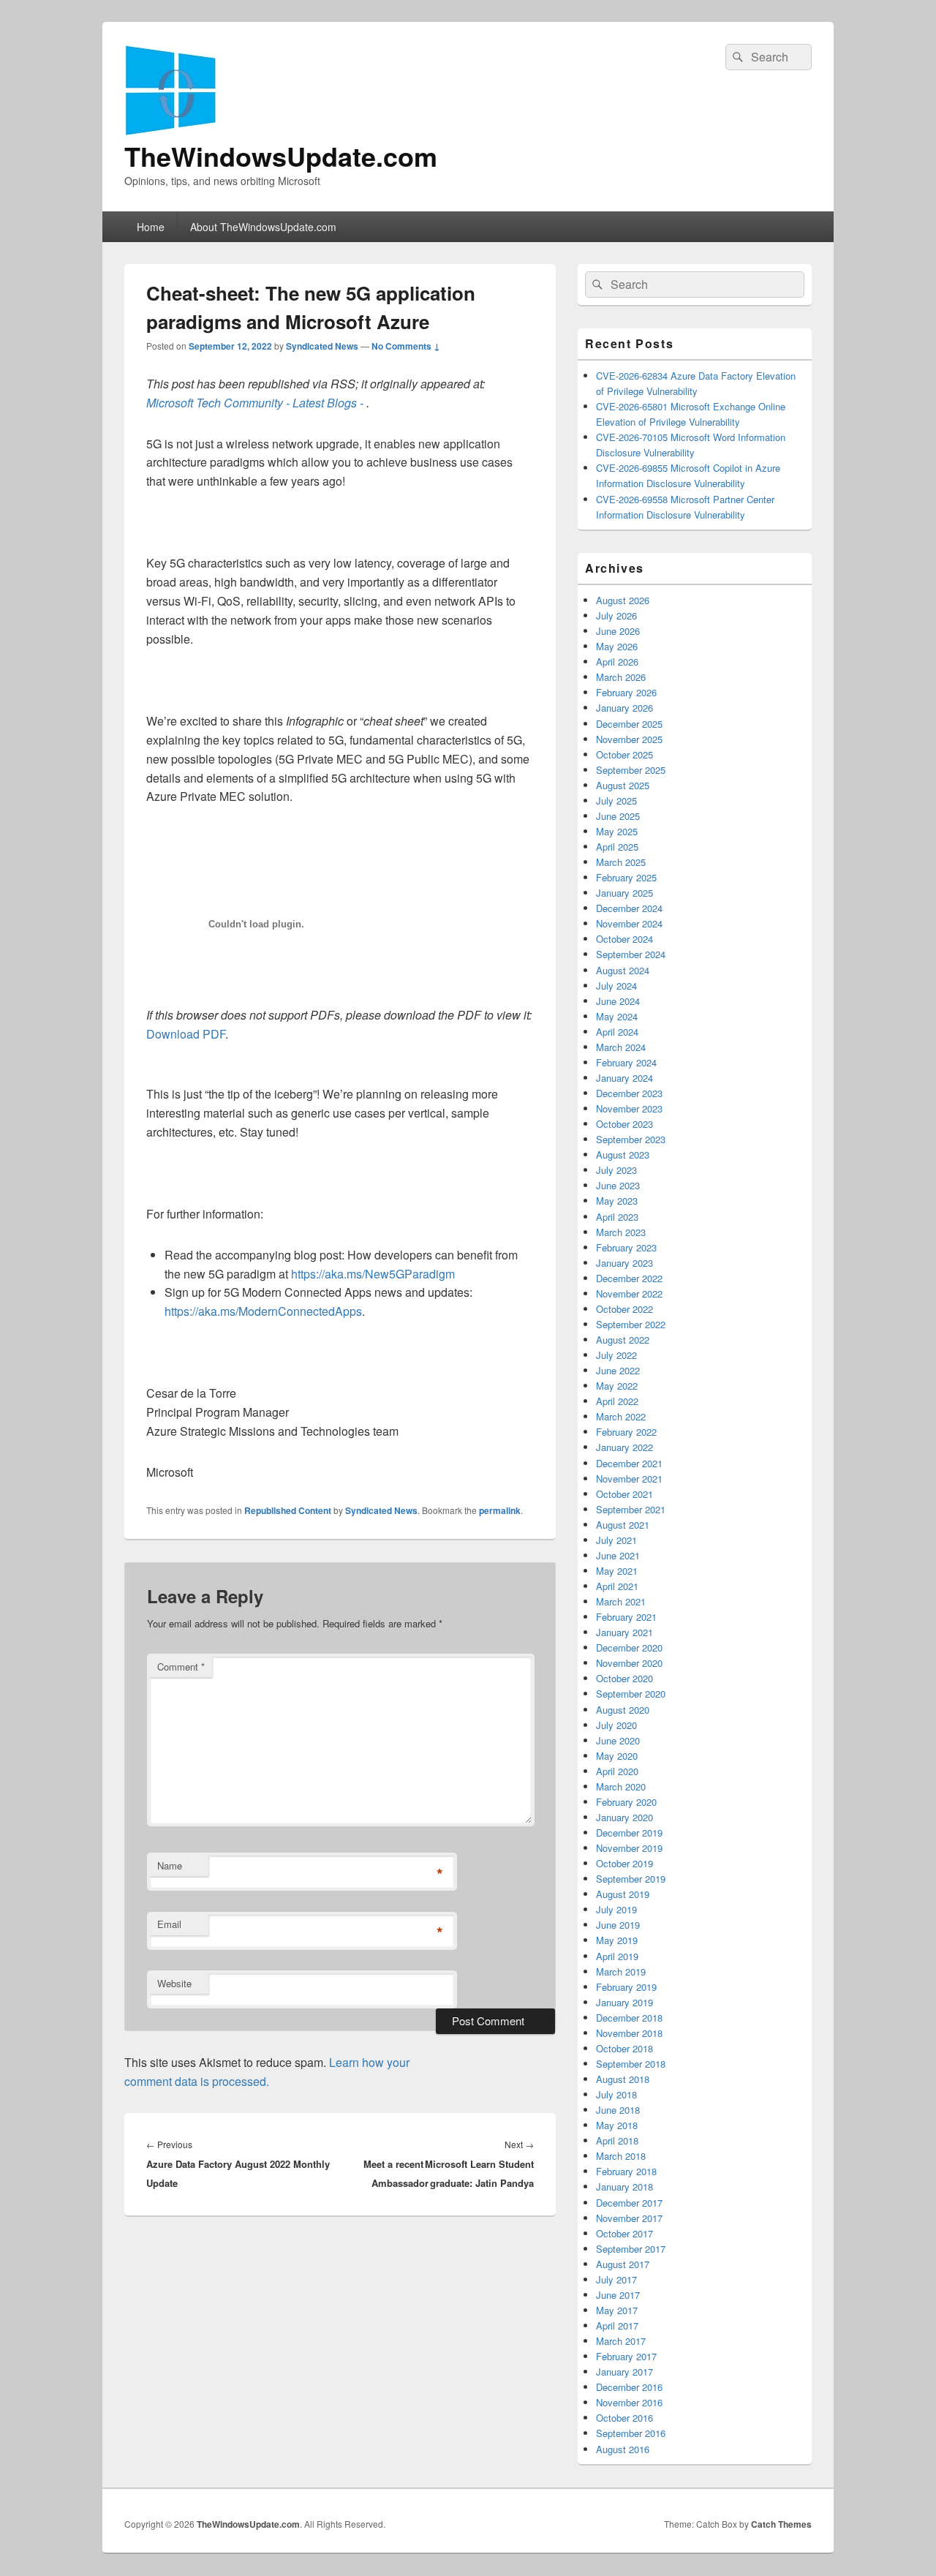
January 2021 (624, 1632)
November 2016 (629, 2402)
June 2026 (618, 631)
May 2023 (617, 1201)
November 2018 (629, 2033)
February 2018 (626, 2171)
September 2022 (631, 1324)
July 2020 (616, 1725)
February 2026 (626, 692)
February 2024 (626, 1062)
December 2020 (629, 1647)
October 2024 (624, 939)
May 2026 (617, 646)
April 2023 (617, 1217)
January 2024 (624, 1078)
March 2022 (621, 1416)
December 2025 (629, 724)
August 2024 (623, 970)
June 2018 (618, 2110)
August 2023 (623, 1155)
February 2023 (626, 1247)
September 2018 (631, 2064)
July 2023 (616, 1170)
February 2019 (626, 1987)
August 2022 (623, 1340)
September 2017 (631, 2249)
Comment (181, 1667)
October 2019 (624, 1863)
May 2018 (617, 2125)
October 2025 (624, 754)
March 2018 (621, 2156)
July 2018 (616, 2094)
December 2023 (629, 1093)
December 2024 (629, 908)
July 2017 (616, 2279)
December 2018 (629, 2018)
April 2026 (617, 662)
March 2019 (621, 1971)
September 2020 (631, 1694)
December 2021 (629, 1463)
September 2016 (631, 2433)
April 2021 (617, 1586)
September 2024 (631, 954)
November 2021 (629, 1479)
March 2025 (621, 862)
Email (169, 1924)
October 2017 (624, 2233)
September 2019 (631, 1879)
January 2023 (624, 1263)
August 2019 (623, 1894)
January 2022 (624, 1447)
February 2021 (626, 1617)
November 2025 (629, 739)
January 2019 (624, 2002)
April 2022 (617, 1401)
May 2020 (617, 1756)
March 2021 (621, 1601)
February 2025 (626, 877)
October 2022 (624, 1309)
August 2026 (623, 600)
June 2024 (618, 1001)
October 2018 (624, 2048)
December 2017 (629, 2203)
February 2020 (626, 1802)
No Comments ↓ (406, 346)
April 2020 (617, 1771)
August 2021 (623, 1525)
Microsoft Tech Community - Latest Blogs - (256, 403)
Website (174, 1983)
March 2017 (621, 2341)
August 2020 (623, 1710)
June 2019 (618, 1925)
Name (170, 1865)
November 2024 (629, 923)
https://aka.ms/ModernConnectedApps (263, 1311)
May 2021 (617, 1571)
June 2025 (618, 816)
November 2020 (629, 1663)
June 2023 (618, 1185)
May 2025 (617, 831)
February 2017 (626, 2356)
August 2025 (623, 785)
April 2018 (617, 2140)
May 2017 (617, 2310)
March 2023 (621, 1232)
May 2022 (617, 1386)
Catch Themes (781, 2524)
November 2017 (629, 2218)
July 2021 (616, 1540)
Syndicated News (322, 346)
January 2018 (624, 2187)
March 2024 (621, 1047)
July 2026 (616, 615)
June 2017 (618, 2295)
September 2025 (631, 770)
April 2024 (617, 1032)
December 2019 (629, 1833)
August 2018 (623, 2079)
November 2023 (629, 1108)
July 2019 (616, 1909)
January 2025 (624, 893)
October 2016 (624, 2418)
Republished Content (288, 1510)
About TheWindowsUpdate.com (263, 227)
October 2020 (624, 1678)
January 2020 (624, 1817)
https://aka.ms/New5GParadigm (373, 1274)
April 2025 (617, 847)
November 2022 (629, 1293)
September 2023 (631, 1139)
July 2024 (616, 986)
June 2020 (618, 1740)
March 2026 (621, 677)
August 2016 (623, 2449)
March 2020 (621, 1786)
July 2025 (616, 801)
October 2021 (624, 1494)
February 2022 (626, 1432)
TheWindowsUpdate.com (281, 156)
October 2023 (624, 1124)
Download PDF (186, 1034)
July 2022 (616, 1355)
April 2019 (617, 1956)
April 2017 (617, 2325)
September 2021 (631, 1509)
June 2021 (618, 1555)
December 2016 (629, 2387)
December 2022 (629, 1278)
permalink (500, 1510)
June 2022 (618, 1370)
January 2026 (624, 708)
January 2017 (624, 2372)
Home (151, 227)
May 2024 (617, 1016)
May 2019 (617, 1940)
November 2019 (629, 1848)
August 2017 (623, 2264)
